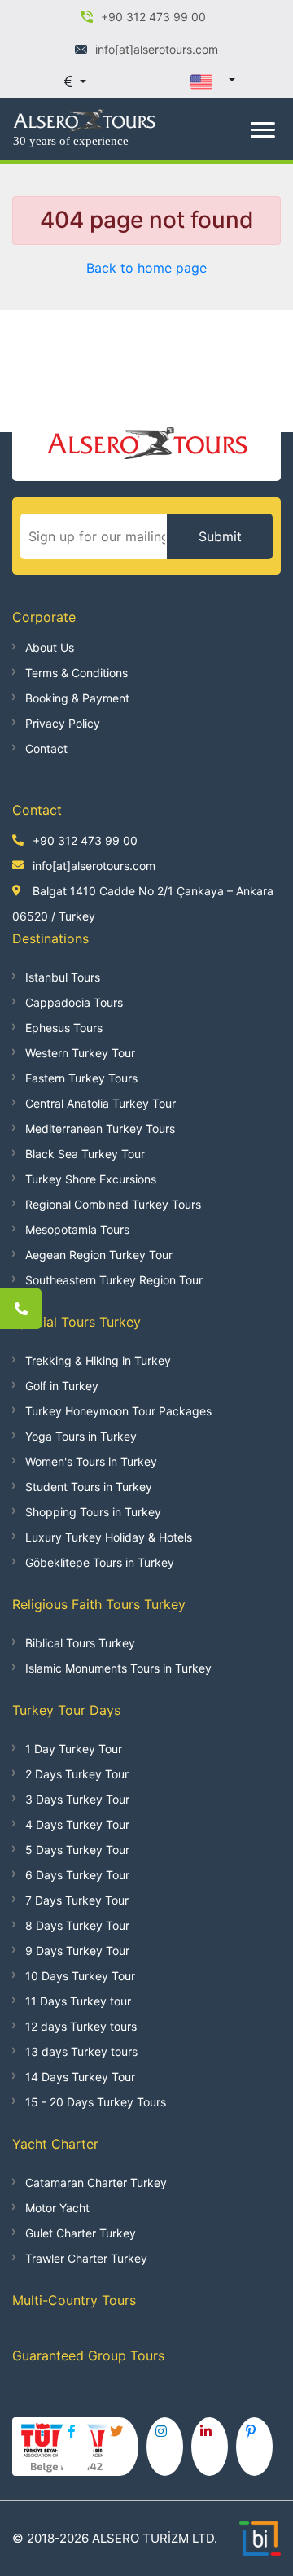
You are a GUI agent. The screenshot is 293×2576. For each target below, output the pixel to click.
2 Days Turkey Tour (77, 1774)
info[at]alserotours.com (94, 866)
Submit (220, 536)
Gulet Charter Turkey (81, 2233)
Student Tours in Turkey (89, 1487)
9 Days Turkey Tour (77, 1951)
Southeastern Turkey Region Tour (114, 1280)
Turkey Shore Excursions (91, 1179)
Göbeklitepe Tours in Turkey (100, 1562)
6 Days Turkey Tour (77, 1875)
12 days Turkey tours (81, 2026)
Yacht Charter (55, 2144)
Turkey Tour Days (66, 1710)
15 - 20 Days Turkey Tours (96, 2102)
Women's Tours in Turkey (91, 1461)
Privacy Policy (63, 723)
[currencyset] (75, 81)
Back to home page (146, 268)
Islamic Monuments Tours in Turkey (118, 1668)
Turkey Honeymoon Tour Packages (118, 1411)
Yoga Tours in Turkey (81, 1436)
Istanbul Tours (63, 977)
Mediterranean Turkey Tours (100, 1128)
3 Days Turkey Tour (77, 1799)
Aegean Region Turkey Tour (99, 1255)
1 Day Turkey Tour (74, 1749)
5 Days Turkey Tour (77, 1850)
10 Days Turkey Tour (80, 1976)
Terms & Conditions (77, 673)
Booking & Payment (77, 698)
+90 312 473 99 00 (85, 840)
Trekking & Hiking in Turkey (98, 1360)
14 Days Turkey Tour (80, 2077)
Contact (46, 748)
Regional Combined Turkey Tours (113, 1204)
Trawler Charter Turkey (86, 2258)
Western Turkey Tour (80, 1053)
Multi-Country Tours (74, 2300)
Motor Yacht (57, 2208)
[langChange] (212, 81)
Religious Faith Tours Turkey (99, 1604)
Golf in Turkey (62, 1386)
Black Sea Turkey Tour (85, 1154)
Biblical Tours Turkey (80, 1643)
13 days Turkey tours (81, 2051)
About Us (50, 647)
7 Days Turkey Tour (77, 1900)
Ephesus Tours (64, 1028)
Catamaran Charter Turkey (96, 2182)
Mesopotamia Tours (77, 1229)
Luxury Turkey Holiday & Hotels (109, 1537)
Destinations (50, 938)
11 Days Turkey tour (78, 2001)
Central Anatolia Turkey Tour (101, 1103)
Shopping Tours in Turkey (93, 1512)
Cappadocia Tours (74, 1002)
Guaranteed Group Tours (88, 2355)
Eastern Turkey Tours (81, 1078)
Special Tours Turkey (77, 1322)
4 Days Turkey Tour (77, 1824)
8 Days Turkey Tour (77, 1925)
